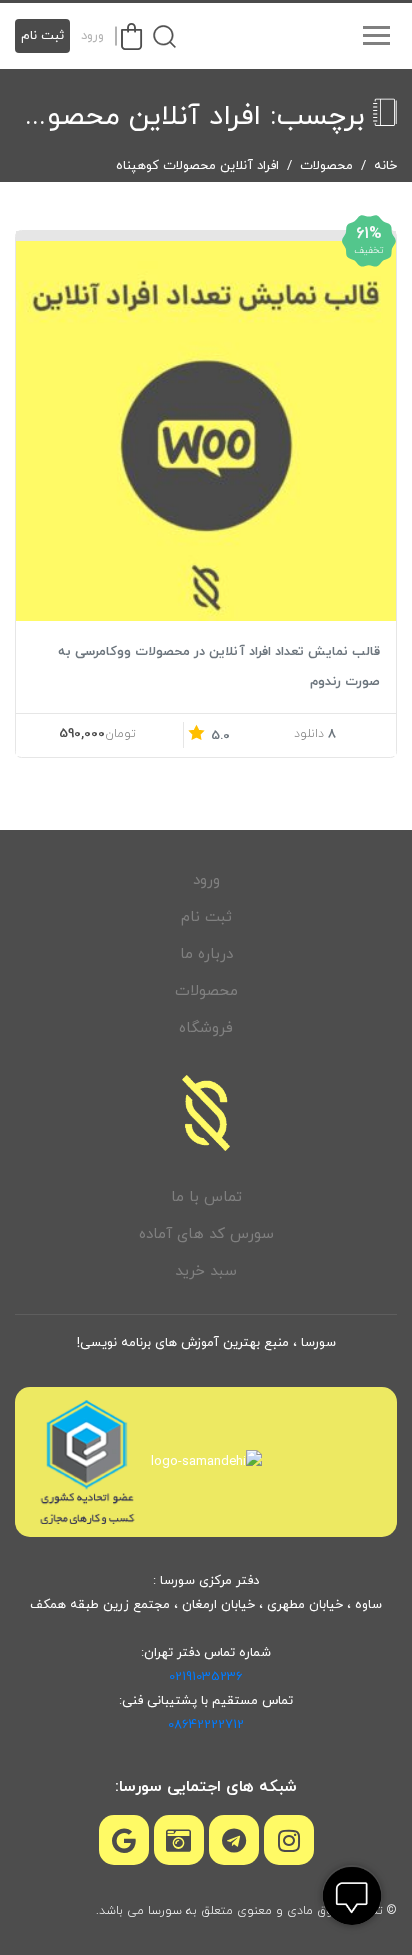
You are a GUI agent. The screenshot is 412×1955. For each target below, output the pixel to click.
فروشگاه (206, 1028)
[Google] (124, 1840)
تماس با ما (206, 1197)
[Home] (206, 1113)
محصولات (326, 166)
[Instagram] (289, 1840)
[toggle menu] (376, 36)
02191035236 (206, 1677)
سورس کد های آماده (206, 1234)
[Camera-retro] (179, 1840)
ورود (92, 36)
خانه (385, 166)
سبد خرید (206, 1271)
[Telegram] (234, 1840)
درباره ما (206, 954)
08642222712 (206, 1725)
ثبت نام (42, 36)
